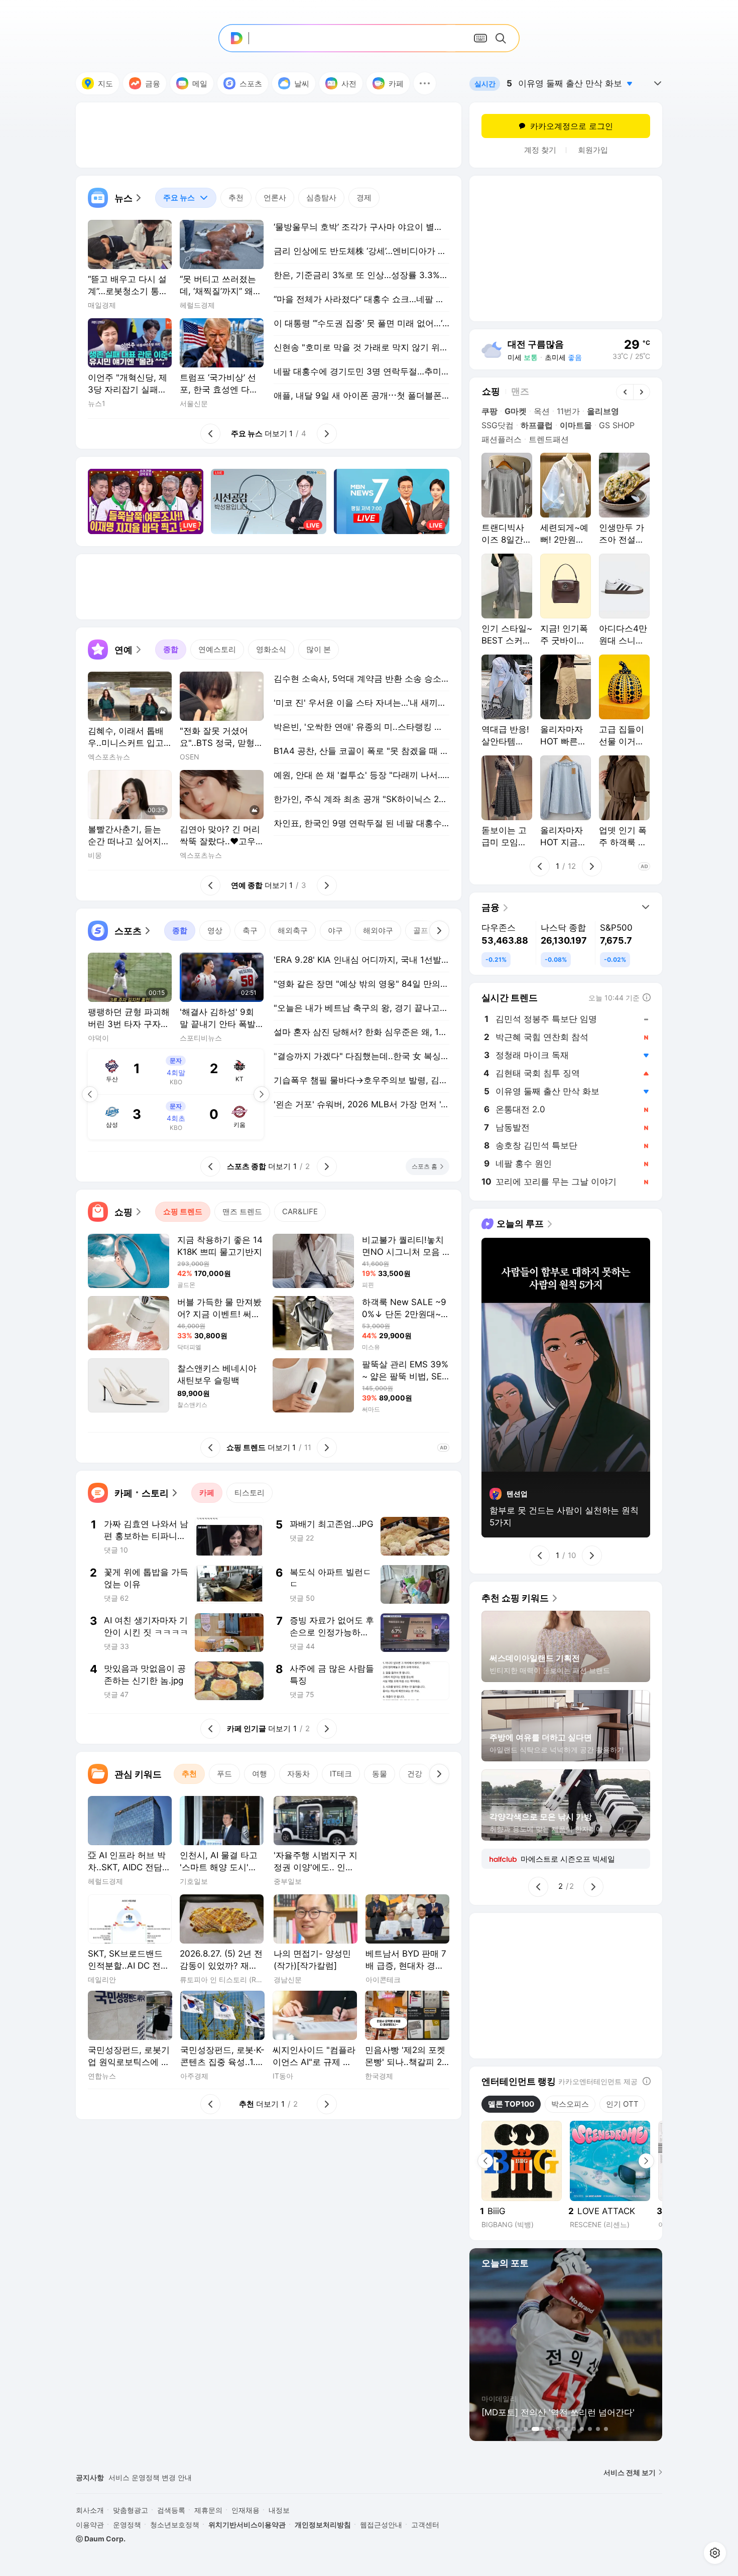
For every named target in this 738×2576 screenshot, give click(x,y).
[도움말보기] (647, 2081)
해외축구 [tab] (293, 930)
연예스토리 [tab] (217, 649)
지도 (105, 84)
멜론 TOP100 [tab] (511, 2104)
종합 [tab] (171, 649)
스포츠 (251, 84)
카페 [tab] (207, 1493)
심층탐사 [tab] (321, 198)
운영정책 (127, 2525)
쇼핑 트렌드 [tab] (183, 1211)
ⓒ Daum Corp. (101, 2539)
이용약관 (90, 2525)
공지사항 (90, 2477)
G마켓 (516, 411)
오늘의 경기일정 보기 (172, 1116)
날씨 (302, 84)
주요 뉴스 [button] (175, 195)
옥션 (542, 411)
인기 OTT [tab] (622, 2104)
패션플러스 (502, 439)
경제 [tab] (364, 198)
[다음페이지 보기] (262, 1094)
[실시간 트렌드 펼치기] (658, 83)
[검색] (503, 38)
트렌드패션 (549, 439)
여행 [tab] (260, 1774)
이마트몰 (576, 425)
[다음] (439, 931)
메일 (200, 84)
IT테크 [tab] (341, 1774)
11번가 (568, 411)
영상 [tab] (215, 930)
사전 (349, 84)
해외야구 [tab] (378, 930)
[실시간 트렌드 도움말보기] (647, 997)
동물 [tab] (380, 1774)
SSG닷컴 (498, 425)
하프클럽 (537, 425)
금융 (153, 84)
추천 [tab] (236, 198)
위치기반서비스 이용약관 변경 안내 (164, 2477)
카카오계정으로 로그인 (572, 126)
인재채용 (245, 2510)
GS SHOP (617, 425)
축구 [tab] (250, 930)
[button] (425, 83)
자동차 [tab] (298, 1774)
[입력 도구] (480, 38)
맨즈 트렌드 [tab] (242, 1211)
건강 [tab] (415, 1774)
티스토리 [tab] (250, 1493)
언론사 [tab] (275, 198)
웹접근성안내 (381, 2525)
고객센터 (425, 2525)
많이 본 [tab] (319, 649)
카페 (396, 84)
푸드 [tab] (224, 1774)
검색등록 (171, 2510)
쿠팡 (489, 411)
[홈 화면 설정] (715, 2553)
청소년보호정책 (175, 2525)
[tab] (186, 198)
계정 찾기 (540, 150)
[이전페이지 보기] (90, 1094)
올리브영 (603, 411)
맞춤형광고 (131, 2510)
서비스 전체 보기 (630, 2472)
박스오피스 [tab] (570, 2104)
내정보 (279, 2510)
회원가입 (593, 150)
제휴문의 (208, 2510)
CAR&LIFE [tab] (300, 1211)
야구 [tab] (335, 930)
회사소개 (90, 2510)
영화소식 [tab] (271, 649)
